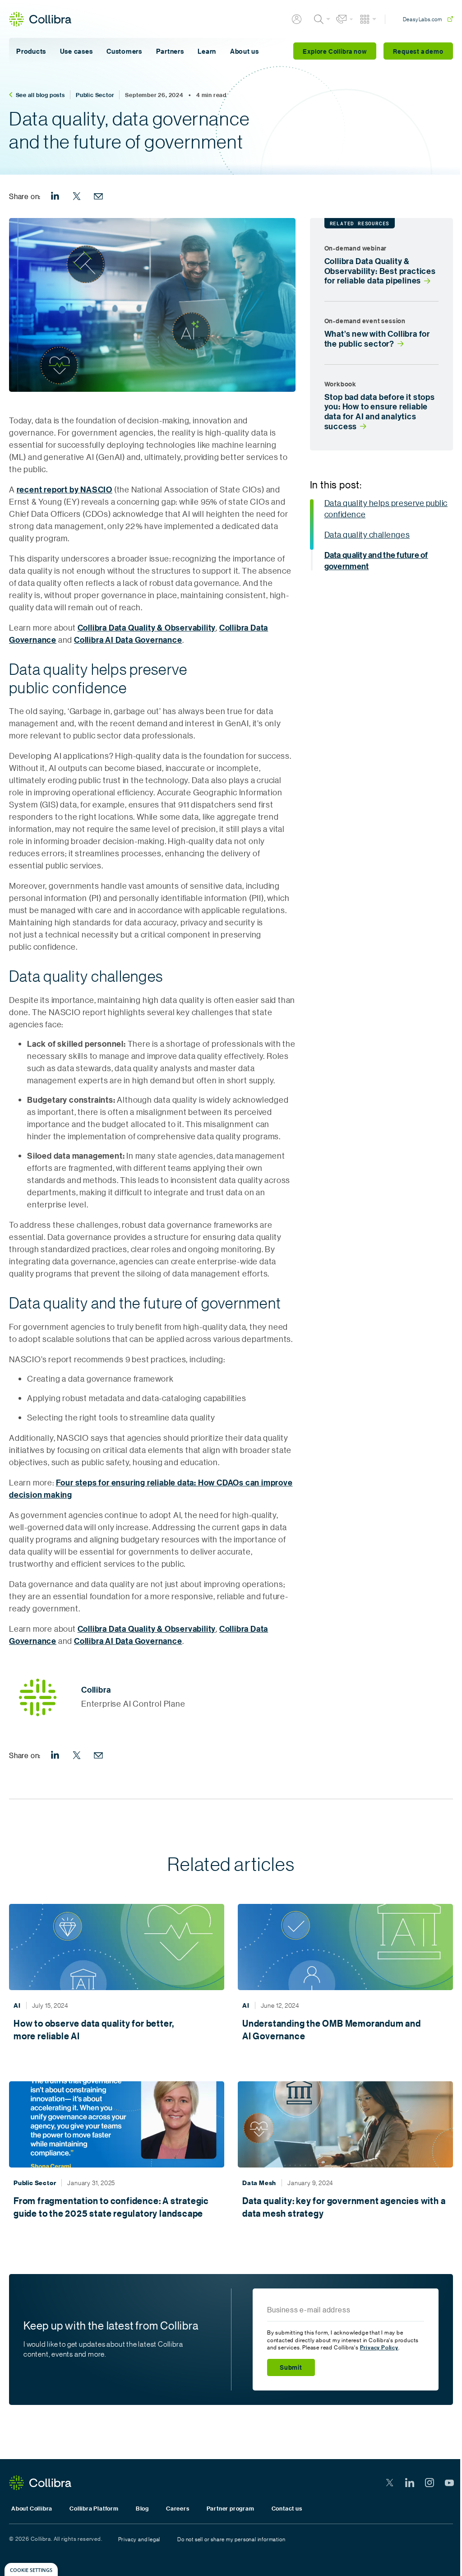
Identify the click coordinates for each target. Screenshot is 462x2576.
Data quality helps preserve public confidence (386, 508)
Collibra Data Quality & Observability (147, 628)
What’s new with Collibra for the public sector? (377, 339)
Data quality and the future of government (376, 561)
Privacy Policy (379, 2347)
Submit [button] (291, 2367)
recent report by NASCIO (65, 490)
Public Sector (95, 95)
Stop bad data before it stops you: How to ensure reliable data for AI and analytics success (380, 412)
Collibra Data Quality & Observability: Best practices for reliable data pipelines (380, 271)
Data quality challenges (367, 534)
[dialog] (31, 2569)
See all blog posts (40, 95)
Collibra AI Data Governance (128, 640)
